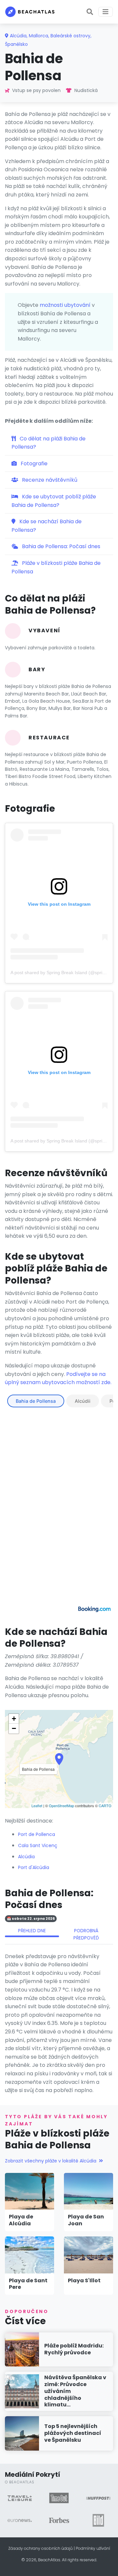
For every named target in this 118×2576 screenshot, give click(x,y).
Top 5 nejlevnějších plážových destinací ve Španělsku (73, 2433)
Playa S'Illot (84, 2280)
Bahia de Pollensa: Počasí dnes (60, 546)
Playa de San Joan (86, 2220)
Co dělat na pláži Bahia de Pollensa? (49, 443)
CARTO (105, 1806)
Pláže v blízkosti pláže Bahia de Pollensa (56, 567)
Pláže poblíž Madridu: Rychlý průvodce (74, 2349)
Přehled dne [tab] (32, 1931)
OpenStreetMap (61, 1806)
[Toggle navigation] (106, 12)
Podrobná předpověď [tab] (86, 1934)
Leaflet (37, 1806)
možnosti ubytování (65, 305)
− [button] (14, 1728)
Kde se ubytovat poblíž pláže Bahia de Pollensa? (54, 501)
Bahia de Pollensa (36, 1401)
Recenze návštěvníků (49, 480)
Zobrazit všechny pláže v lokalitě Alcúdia (51, 2161)
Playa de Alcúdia (21, 2220)
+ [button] (14, 1719)
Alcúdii (83, 1401)
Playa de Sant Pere (28, 2284)
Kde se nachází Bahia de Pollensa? (47, 526)
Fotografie (33, 463)
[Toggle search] (90, 12)
